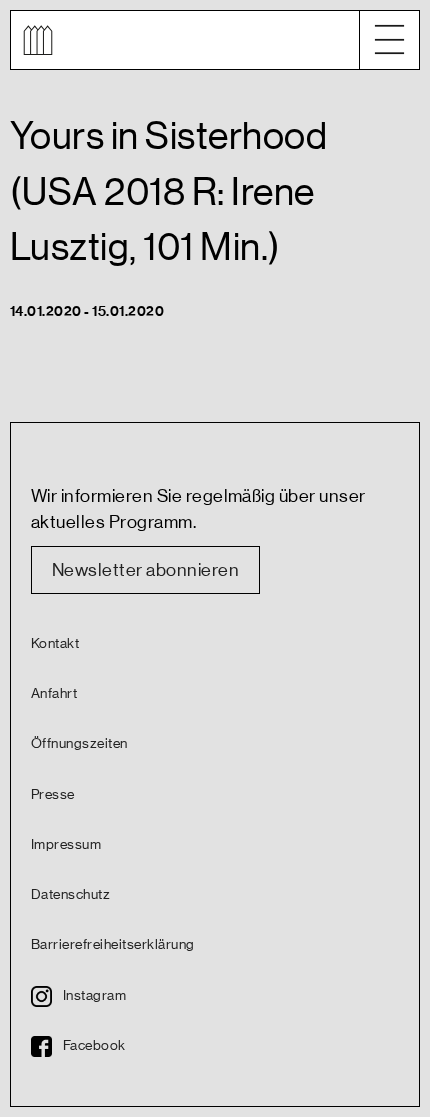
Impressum (66, 845)
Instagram (94, 996)
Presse (53, 795)
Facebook (94, 1046)
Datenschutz (70, 895)
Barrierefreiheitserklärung (112, 945)
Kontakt (55, 644)
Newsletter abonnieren (145, 570)
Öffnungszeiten (79, 744)
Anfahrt (54, 694)
